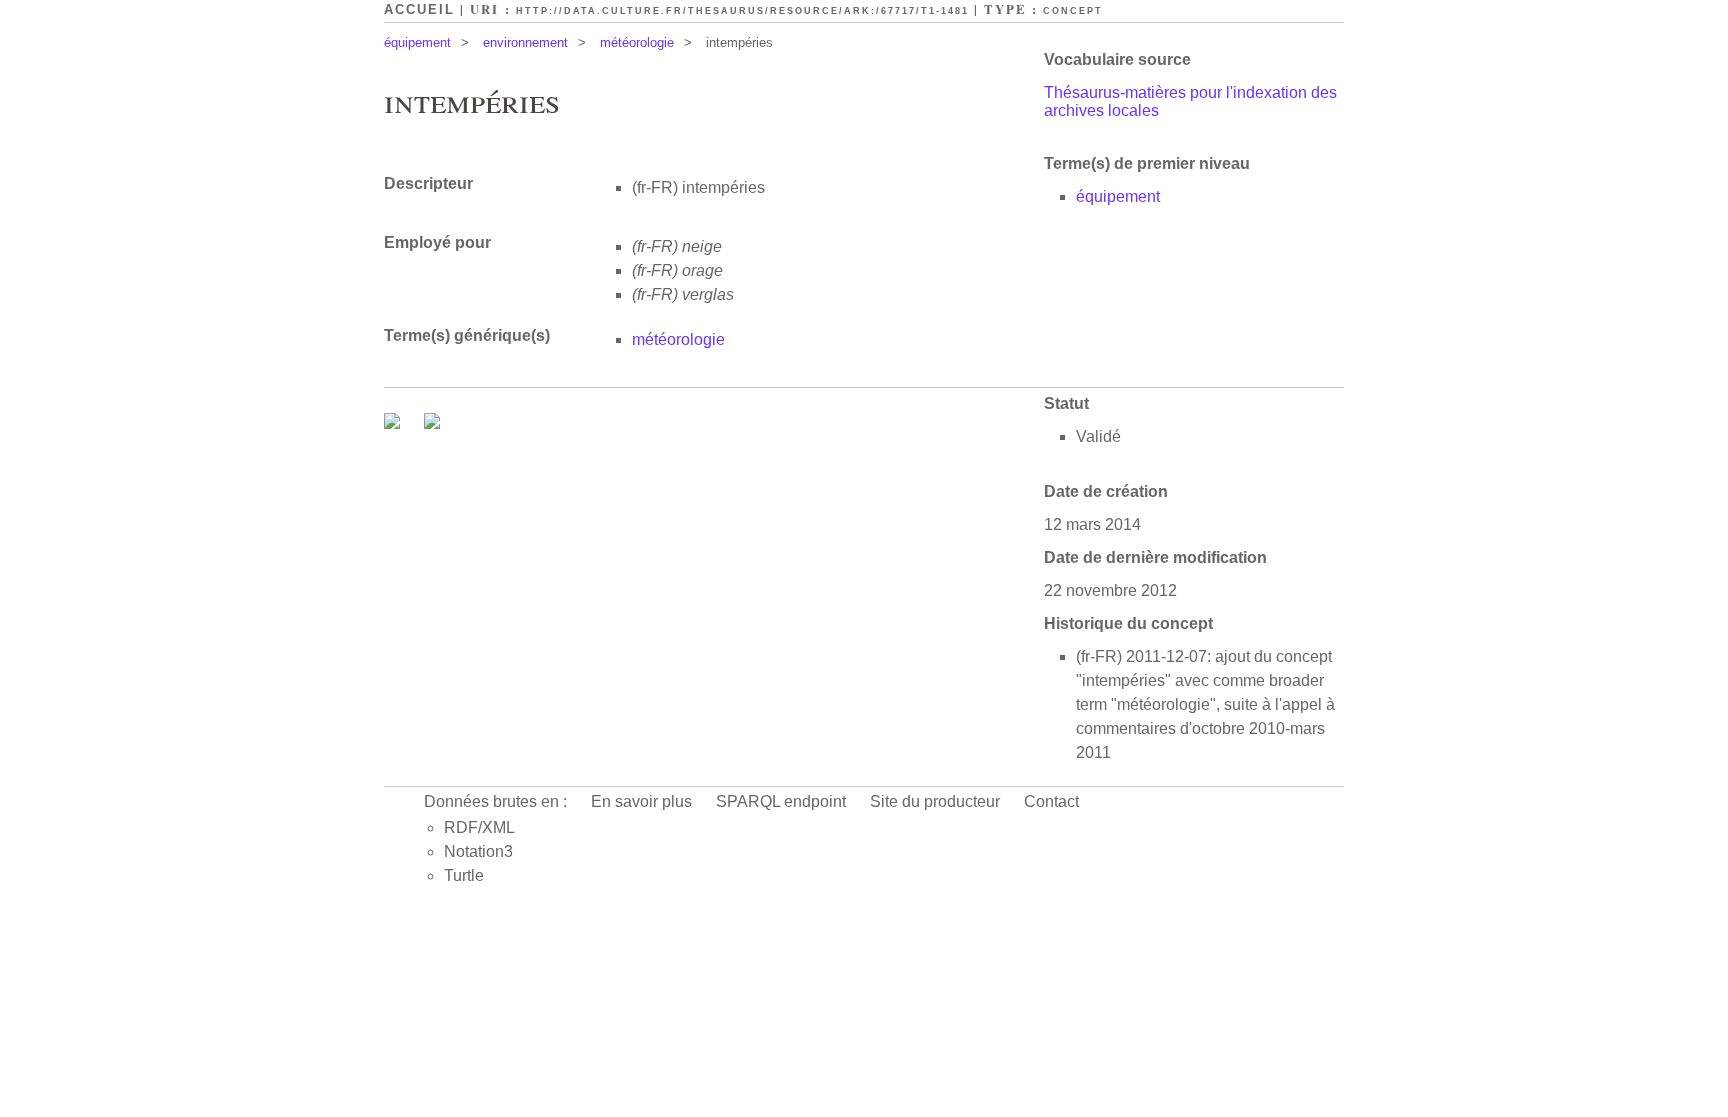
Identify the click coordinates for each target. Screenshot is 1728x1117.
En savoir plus (641, 801)
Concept (1073, 11)
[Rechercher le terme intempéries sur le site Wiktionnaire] (432, 423)
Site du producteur (935, 801)
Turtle (464, 875)
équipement (417, 42)
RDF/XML (479, 827)
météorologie (637, 42)
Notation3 (478, 851)
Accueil (419, 9)
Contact (1051, 801)
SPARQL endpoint (781, 801)
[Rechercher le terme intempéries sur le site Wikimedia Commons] (394, 423)
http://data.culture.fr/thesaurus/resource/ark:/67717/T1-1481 (742, 11)
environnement (525, 42)
